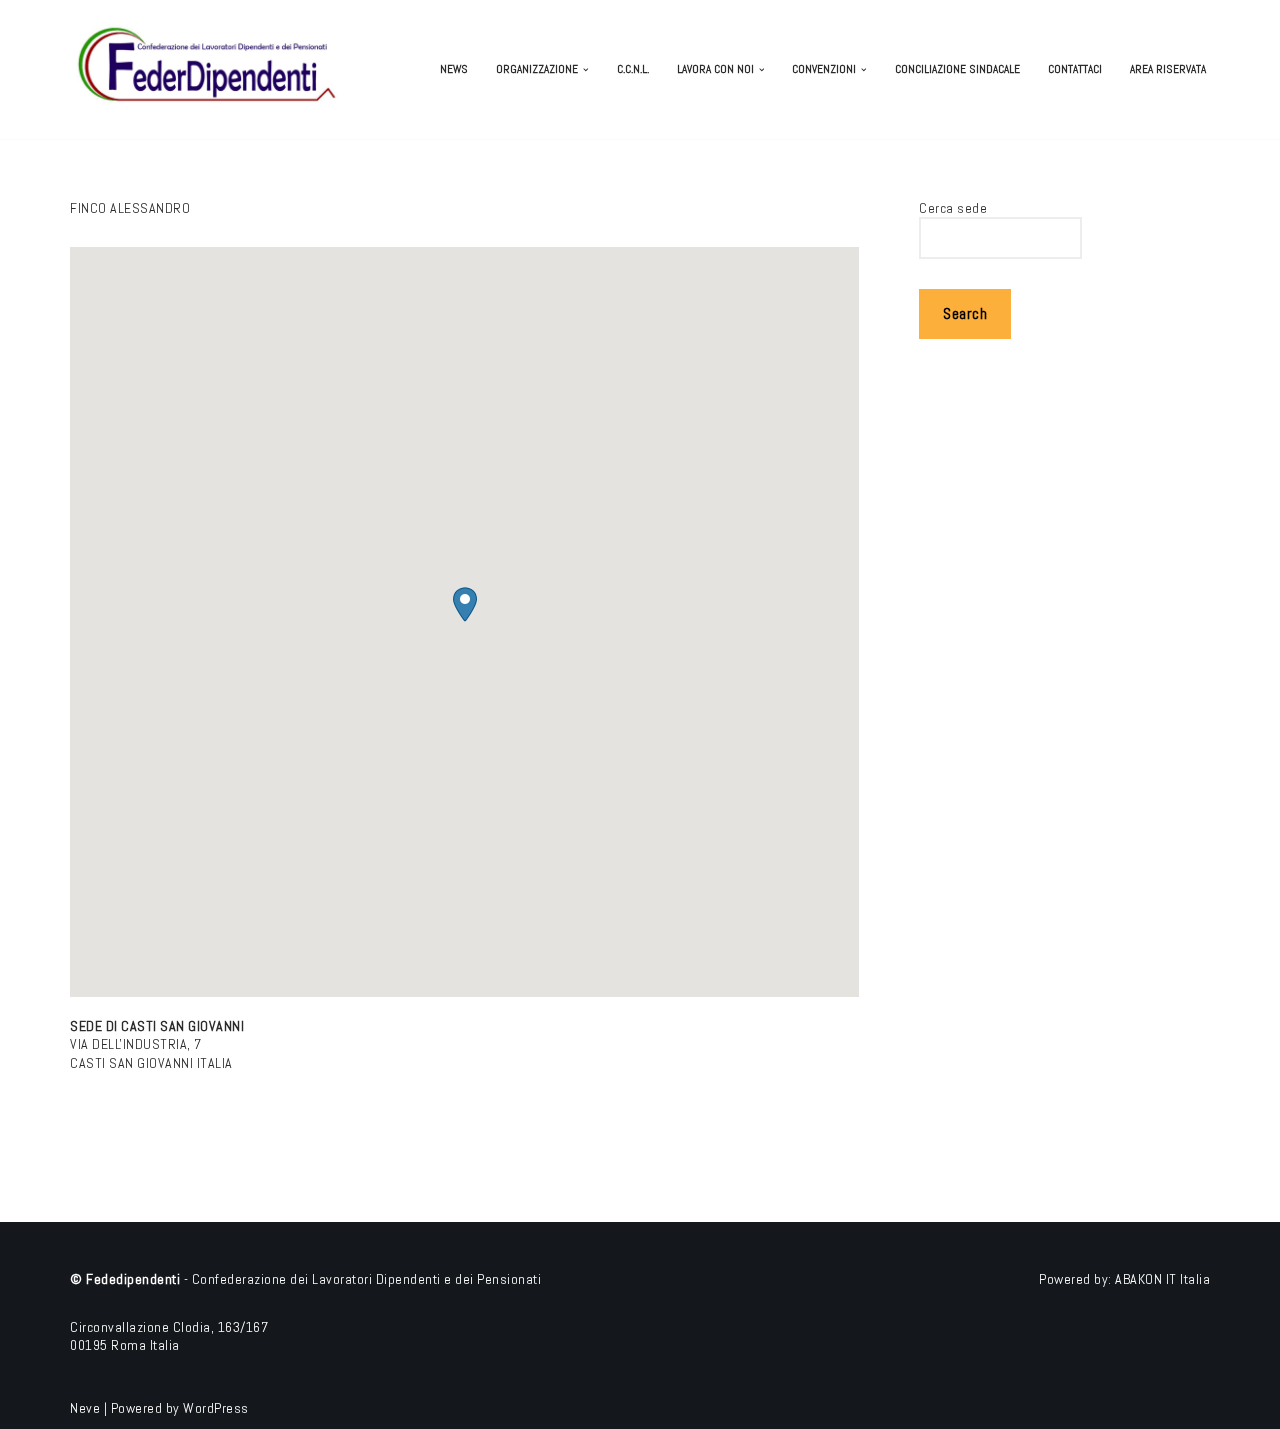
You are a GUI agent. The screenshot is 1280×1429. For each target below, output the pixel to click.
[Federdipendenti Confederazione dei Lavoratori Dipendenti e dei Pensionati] (210, 69)
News (454, 69)
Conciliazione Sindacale (957, 69)
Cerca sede (953, 208)
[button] (586, 70)
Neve (85, 1408)
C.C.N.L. (633, 69)
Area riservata (1168, 69)
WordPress (216, 1408)
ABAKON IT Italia (1162, 1279)
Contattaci (1075, 69)
